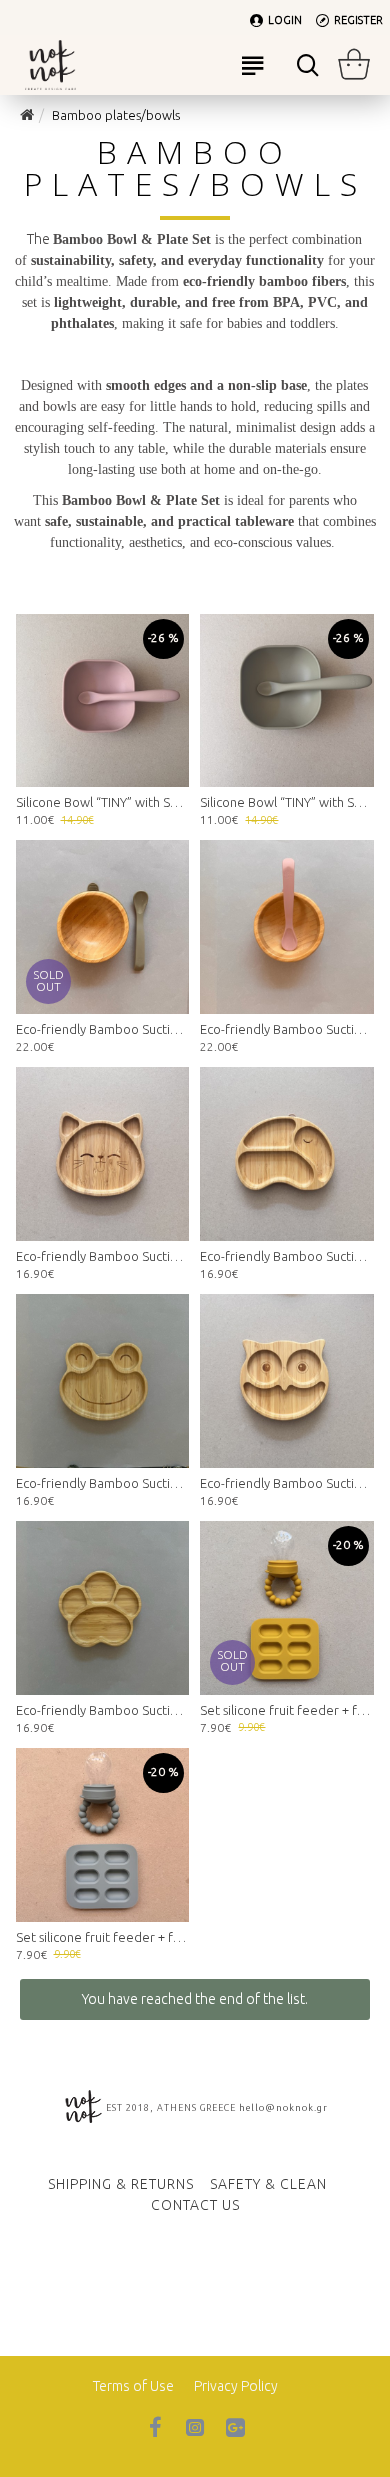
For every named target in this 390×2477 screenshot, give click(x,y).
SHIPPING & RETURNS (121, 2184)
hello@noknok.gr (283, 2108)
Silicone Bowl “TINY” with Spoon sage (287, 802)
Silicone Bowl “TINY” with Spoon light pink (103, 802)
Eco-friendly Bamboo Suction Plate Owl (287, 1483)
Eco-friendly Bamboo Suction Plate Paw (103, 1710)
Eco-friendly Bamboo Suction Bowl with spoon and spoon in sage (103, 1029)
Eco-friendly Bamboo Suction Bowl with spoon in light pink (287, 1029)
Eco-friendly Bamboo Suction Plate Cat (103, 1256)
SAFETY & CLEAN (268, 2184)
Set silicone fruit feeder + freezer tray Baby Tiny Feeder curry (287, 1710)
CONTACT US (195, 2205)
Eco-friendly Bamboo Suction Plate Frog (103, 1483)
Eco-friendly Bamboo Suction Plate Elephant (287, 1256)
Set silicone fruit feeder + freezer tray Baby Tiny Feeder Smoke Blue (103, 1937)
